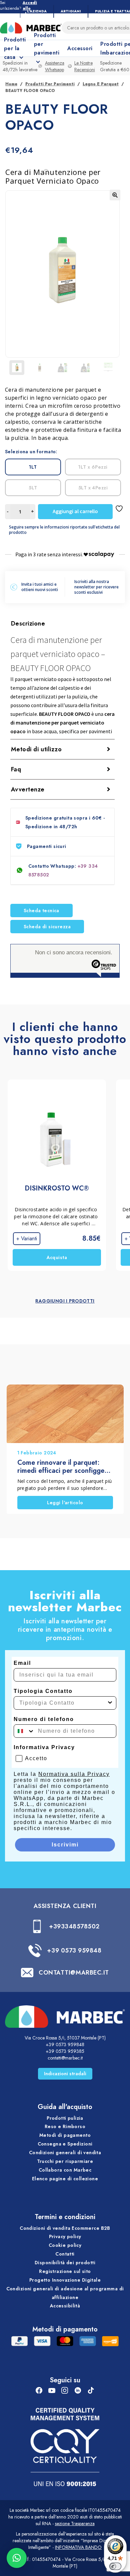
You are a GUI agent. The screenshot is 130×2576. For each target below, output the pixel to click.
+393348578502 (74, 1926)
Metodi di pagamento (65, 2135)
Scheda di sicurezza (47, 927)
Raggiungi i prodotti (65, 1301)
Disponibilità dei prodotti (65, 2263)
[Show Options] (110, 1703)
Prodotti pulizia (65, 2118)
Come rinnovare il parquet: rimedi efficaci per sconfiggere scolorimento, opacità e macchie (64, 1467)
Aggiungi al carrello (75, 511)
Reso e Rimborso (65, 2126)
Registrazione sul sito (65, 2271)
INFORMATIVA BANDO (78, 2547)
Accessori (80, 48)
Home (11, 84)
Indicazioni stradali (65, 2074)
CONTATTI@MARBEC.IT (74, 1973)
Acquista (57, 1257)
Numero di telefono (44, 1719)
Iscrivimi (65, 1845)
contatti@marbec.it (65, 2058)
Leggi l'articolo (65, 1503)
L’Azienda (37, 11)
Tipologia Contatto (43, 1691)
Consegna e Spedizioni (65, 2144)
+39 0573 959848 (74, 1950)
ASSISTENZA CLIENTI (65, 1906)
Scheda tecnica (41, 911)
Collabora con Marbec (65, 2170)
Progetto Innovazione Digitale (65, 2280)
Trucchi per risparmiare (65, 2161)
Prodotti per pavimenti (50, 84)
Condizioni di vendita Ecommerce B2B (65, 2228)
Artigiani (71, 11)
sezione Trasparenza (75, 2523)
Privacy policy (65, 2236)
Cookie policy (65, 2245)
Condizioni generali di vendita (65, 2153)
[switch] (115, 2566)
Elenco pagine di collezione (65, 2179)
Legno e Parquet (101, 84)
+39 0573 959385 (65, 2051)
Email (22, 1663)
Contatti (65, 2254)
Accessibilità (65, 2306)
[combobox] (63, 1703)
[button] (115, 195)
